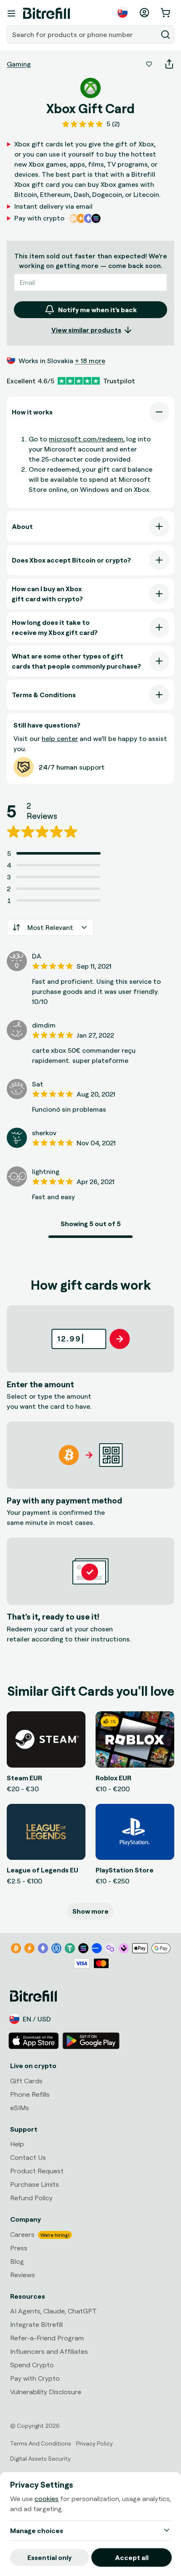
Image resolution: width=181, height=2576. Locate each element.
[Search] (165, 35)
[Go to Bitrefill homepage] (47, 13)
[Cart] (166, 13)
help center (60, 738)
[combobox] (83, 35)
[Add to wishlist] (149, 64)
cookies (47, 2499)
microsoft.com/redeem (86, 439)
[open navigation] (11, 13)
